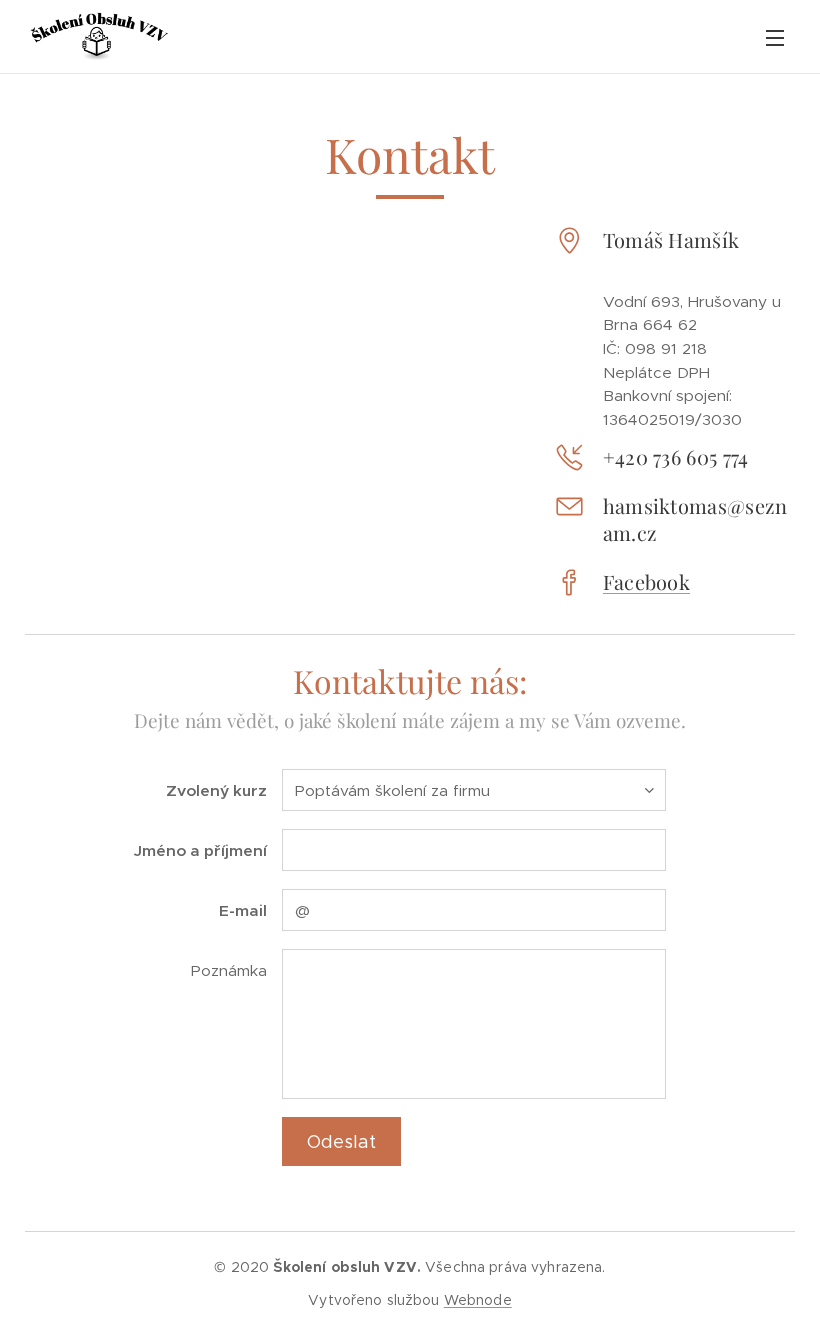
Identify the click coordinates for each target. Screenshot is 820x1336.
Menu (775, 37)
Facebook (646, 581)
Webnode (478, 1300)
